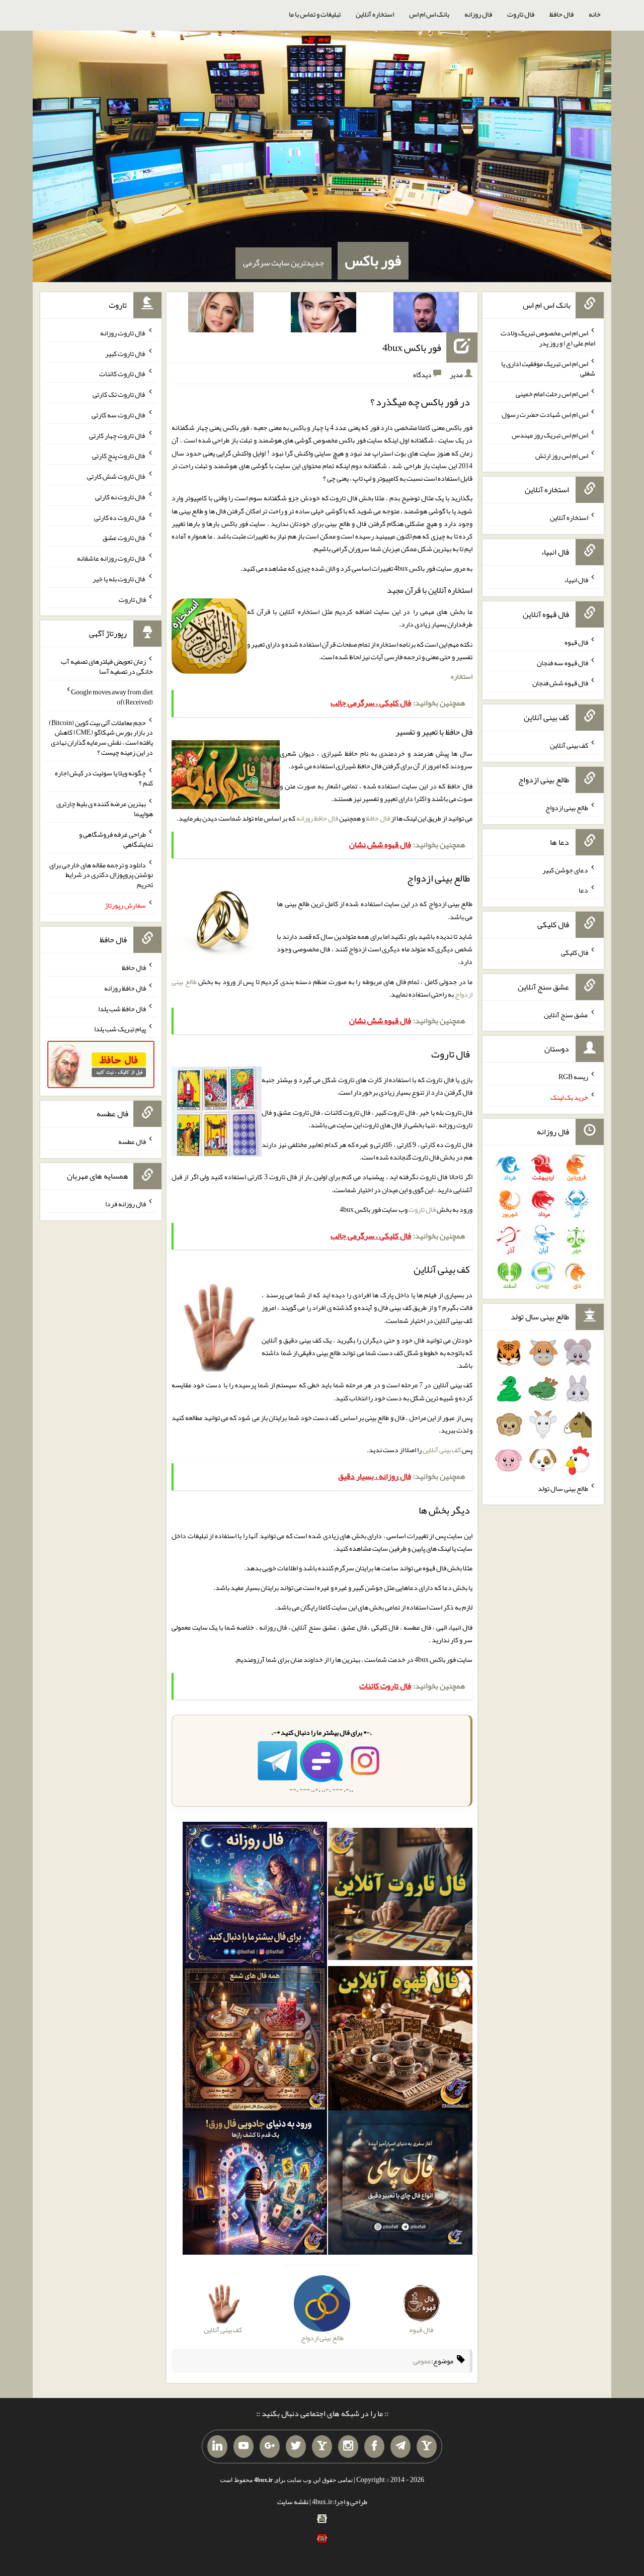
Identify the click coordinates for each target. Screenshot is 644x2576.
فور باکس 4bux (412, 347)
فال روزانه (478, 14)
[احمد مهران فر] (426, 314)
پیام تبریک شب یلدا (120, 1029)
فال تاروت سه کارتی (119, 415)
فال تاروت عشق (124, 538)
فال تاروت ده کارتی (120, 517)
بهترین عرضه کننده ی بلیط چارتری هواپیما (105, 809)
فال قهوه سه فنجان (562, 662)
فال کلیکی (575, 952)
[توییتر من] (296, 2447)
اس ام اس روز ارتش (562, 455)
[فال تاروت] (400, 1896)
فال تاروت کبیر (126, 353)
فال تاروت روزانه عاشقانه (111, 558)
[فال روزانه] (255, 1896)
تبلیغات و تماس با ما (315, 14)
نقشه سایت (293, 2502)
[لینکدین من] (217, 2447)
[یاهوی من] (427, 2447)
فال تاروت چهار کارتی (117, 435)
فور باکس (373, 260)
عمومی (422, 2361)
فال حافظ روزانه (317, 818)
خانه (595, 14)
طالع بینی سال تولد (563, 1488)
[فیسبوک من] (374, 2447)
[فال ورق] (255, 2185)
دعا (583, 890)
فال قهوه (576, 642)
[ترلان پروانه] (324, 314)
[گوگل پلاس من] (270, 2447)
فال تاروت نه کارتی (120, 497)
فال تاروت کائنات (123, 374)
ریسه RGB (573, 1077)
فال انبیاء (576, 580)
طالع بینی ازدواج (567, 808)
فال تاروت (521, 14)
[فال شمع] (255, 2040)
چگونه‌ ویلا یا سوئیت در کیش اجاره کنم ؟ (104, 778)
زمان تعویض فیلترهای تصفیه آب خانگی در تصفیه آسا (107, 666)
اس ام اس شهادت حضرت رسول (545, 414)
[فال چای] (400, 2185)
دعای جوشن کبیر (565, 869)
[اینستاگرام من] (348, 2447)
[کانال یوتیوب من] (244, 2447)
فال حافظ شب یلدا (122, 1008)
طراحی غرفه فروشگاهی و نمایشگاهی (116, 839)
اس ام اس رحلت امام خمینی (552, 394)
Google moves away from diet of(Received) (112, 697)
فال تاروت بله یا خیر (119, 579)
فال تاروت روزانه (123, 333)
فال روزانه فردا (126, 1204)
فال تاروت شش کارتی (116, 476)
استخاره (462, 676)
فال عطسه (132, 1141)
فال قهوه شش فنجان (560, 683)
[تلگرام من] (400, 2447)
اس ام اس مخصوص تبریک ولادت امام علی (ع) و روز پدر (548, 338)
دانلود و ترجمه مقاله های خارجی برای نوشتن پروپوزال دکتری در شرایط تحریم (101, 874)
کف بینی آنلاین (442, 1450)
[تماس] (322, 2447)
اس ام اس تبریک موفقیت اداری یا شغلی (548, 368)
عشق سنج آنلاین (566, 1014)
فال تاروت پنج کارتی (119, 456)
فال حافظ (561, 14)
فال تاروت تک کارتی (119, 394)
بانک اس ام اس (429, 14)
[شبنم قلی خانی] (221, 314)
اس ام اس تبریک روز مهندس (550, 435)
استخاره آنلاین (375, 14)
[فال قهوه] (400, 2040)
